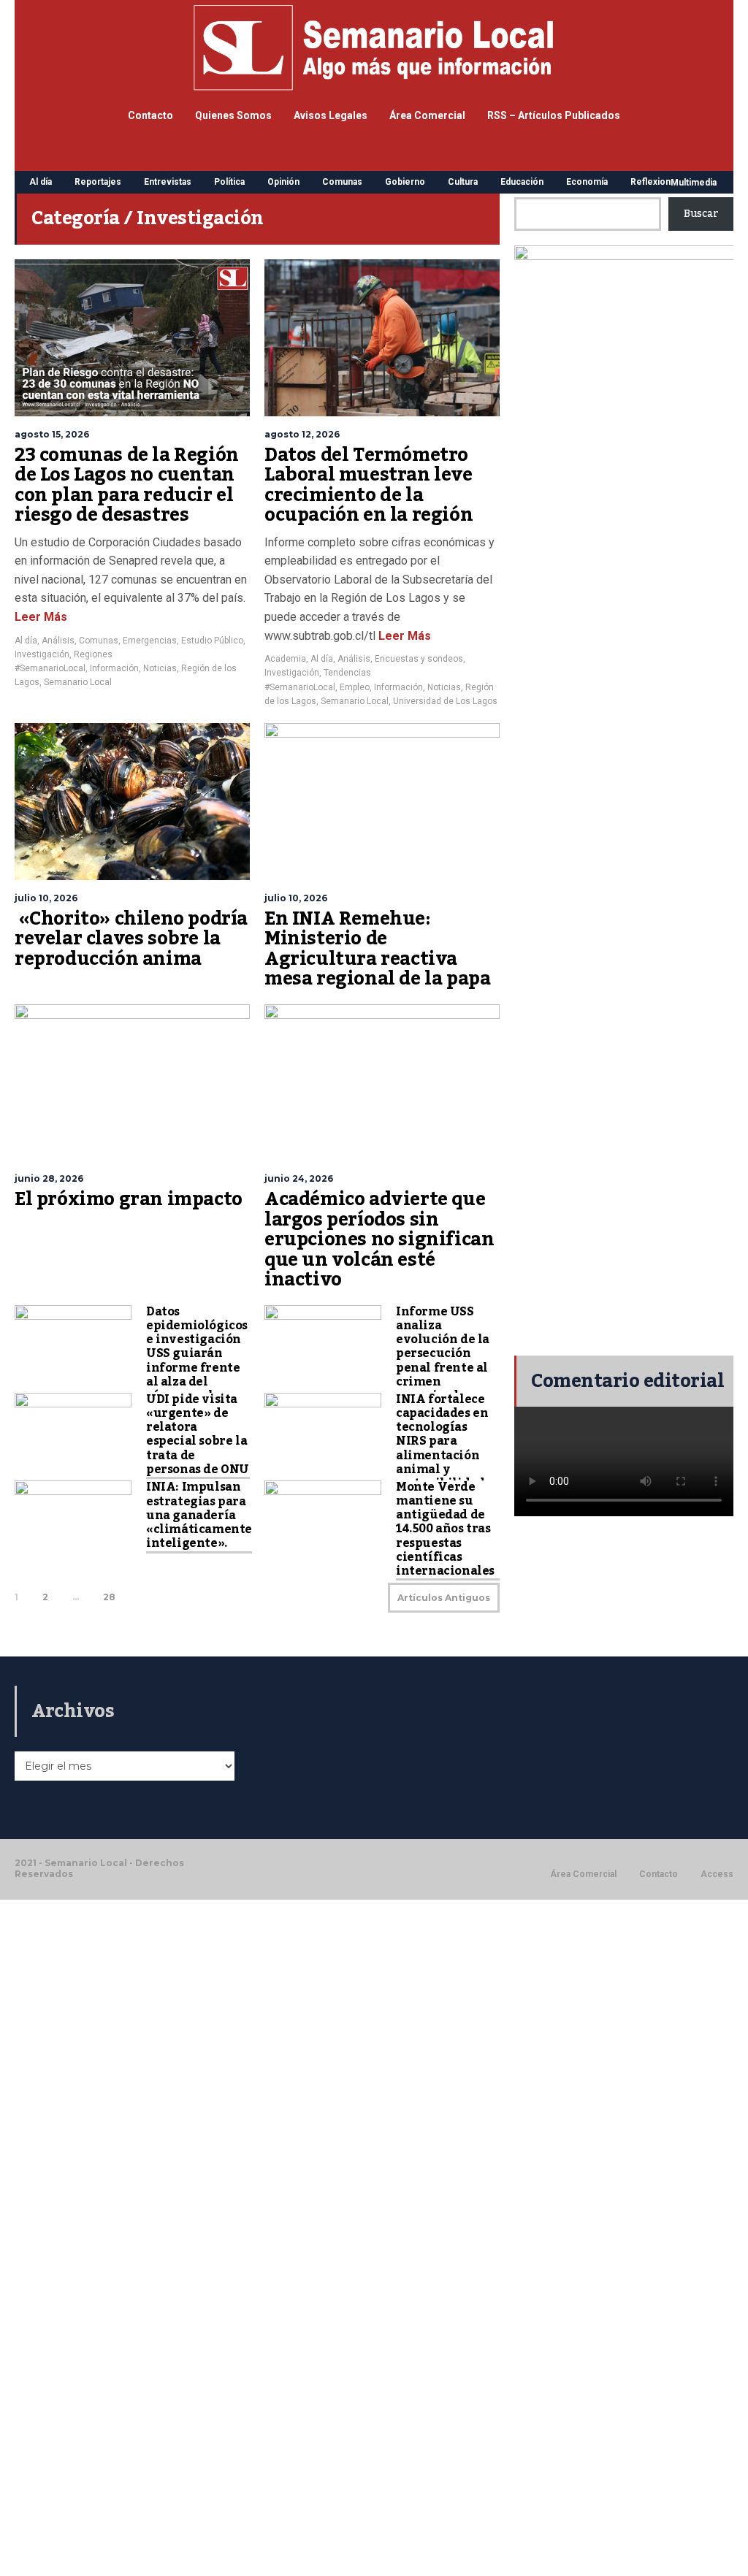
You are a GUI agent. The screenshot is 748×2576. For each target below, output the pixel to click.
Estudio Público (212, 641)
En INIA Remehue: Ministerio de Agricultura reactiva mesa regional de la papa (377, 949)
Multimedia (694, 183)
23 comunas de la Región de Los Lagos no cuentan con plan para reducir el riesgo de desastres (127, 485)
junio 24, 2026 (299, 1178)
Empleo (355, 687)
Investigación (42, 654)
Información (114, 668)
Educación (522, 182)
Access (717, 1874)
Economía (587, 182)
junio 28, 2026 (49, 1178)
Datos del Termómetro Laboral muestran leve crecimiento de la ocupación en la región (369, 485)
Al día (41, 182)
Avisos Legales (331, 115)
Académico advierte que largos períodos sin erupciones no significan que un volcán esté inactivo (379, 1239)
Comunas (342, 182)
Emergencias (150, 641)
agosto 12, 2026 (302, 434)
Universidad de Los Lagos (445, 701)
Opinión (283, 182)
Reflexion (650, 182)
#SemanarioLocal (50, 668)
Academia (285, 659)
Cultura (463, 182)
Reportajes (98, 182)
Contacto (150, 115)
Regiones (93, 654)
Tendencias (347, 673)
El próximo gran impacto (129, 1199)
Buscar (701, 214)
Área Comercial (427, 115)
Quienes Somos (233, 115)
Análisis (58, 641)
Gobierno (405, 182)
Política (229, 182)
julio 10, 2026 (46, 898)
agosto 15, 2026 (52, 434)
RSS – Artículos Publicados (554, 115)
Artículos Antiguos (444, 1598)
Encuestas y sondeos (419, 659)
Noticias (160, 668)
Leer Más (41, 617)
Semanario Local (78, 682)
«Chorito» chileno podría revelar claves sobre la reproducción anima (131, 939)
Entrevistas (168, 182)
